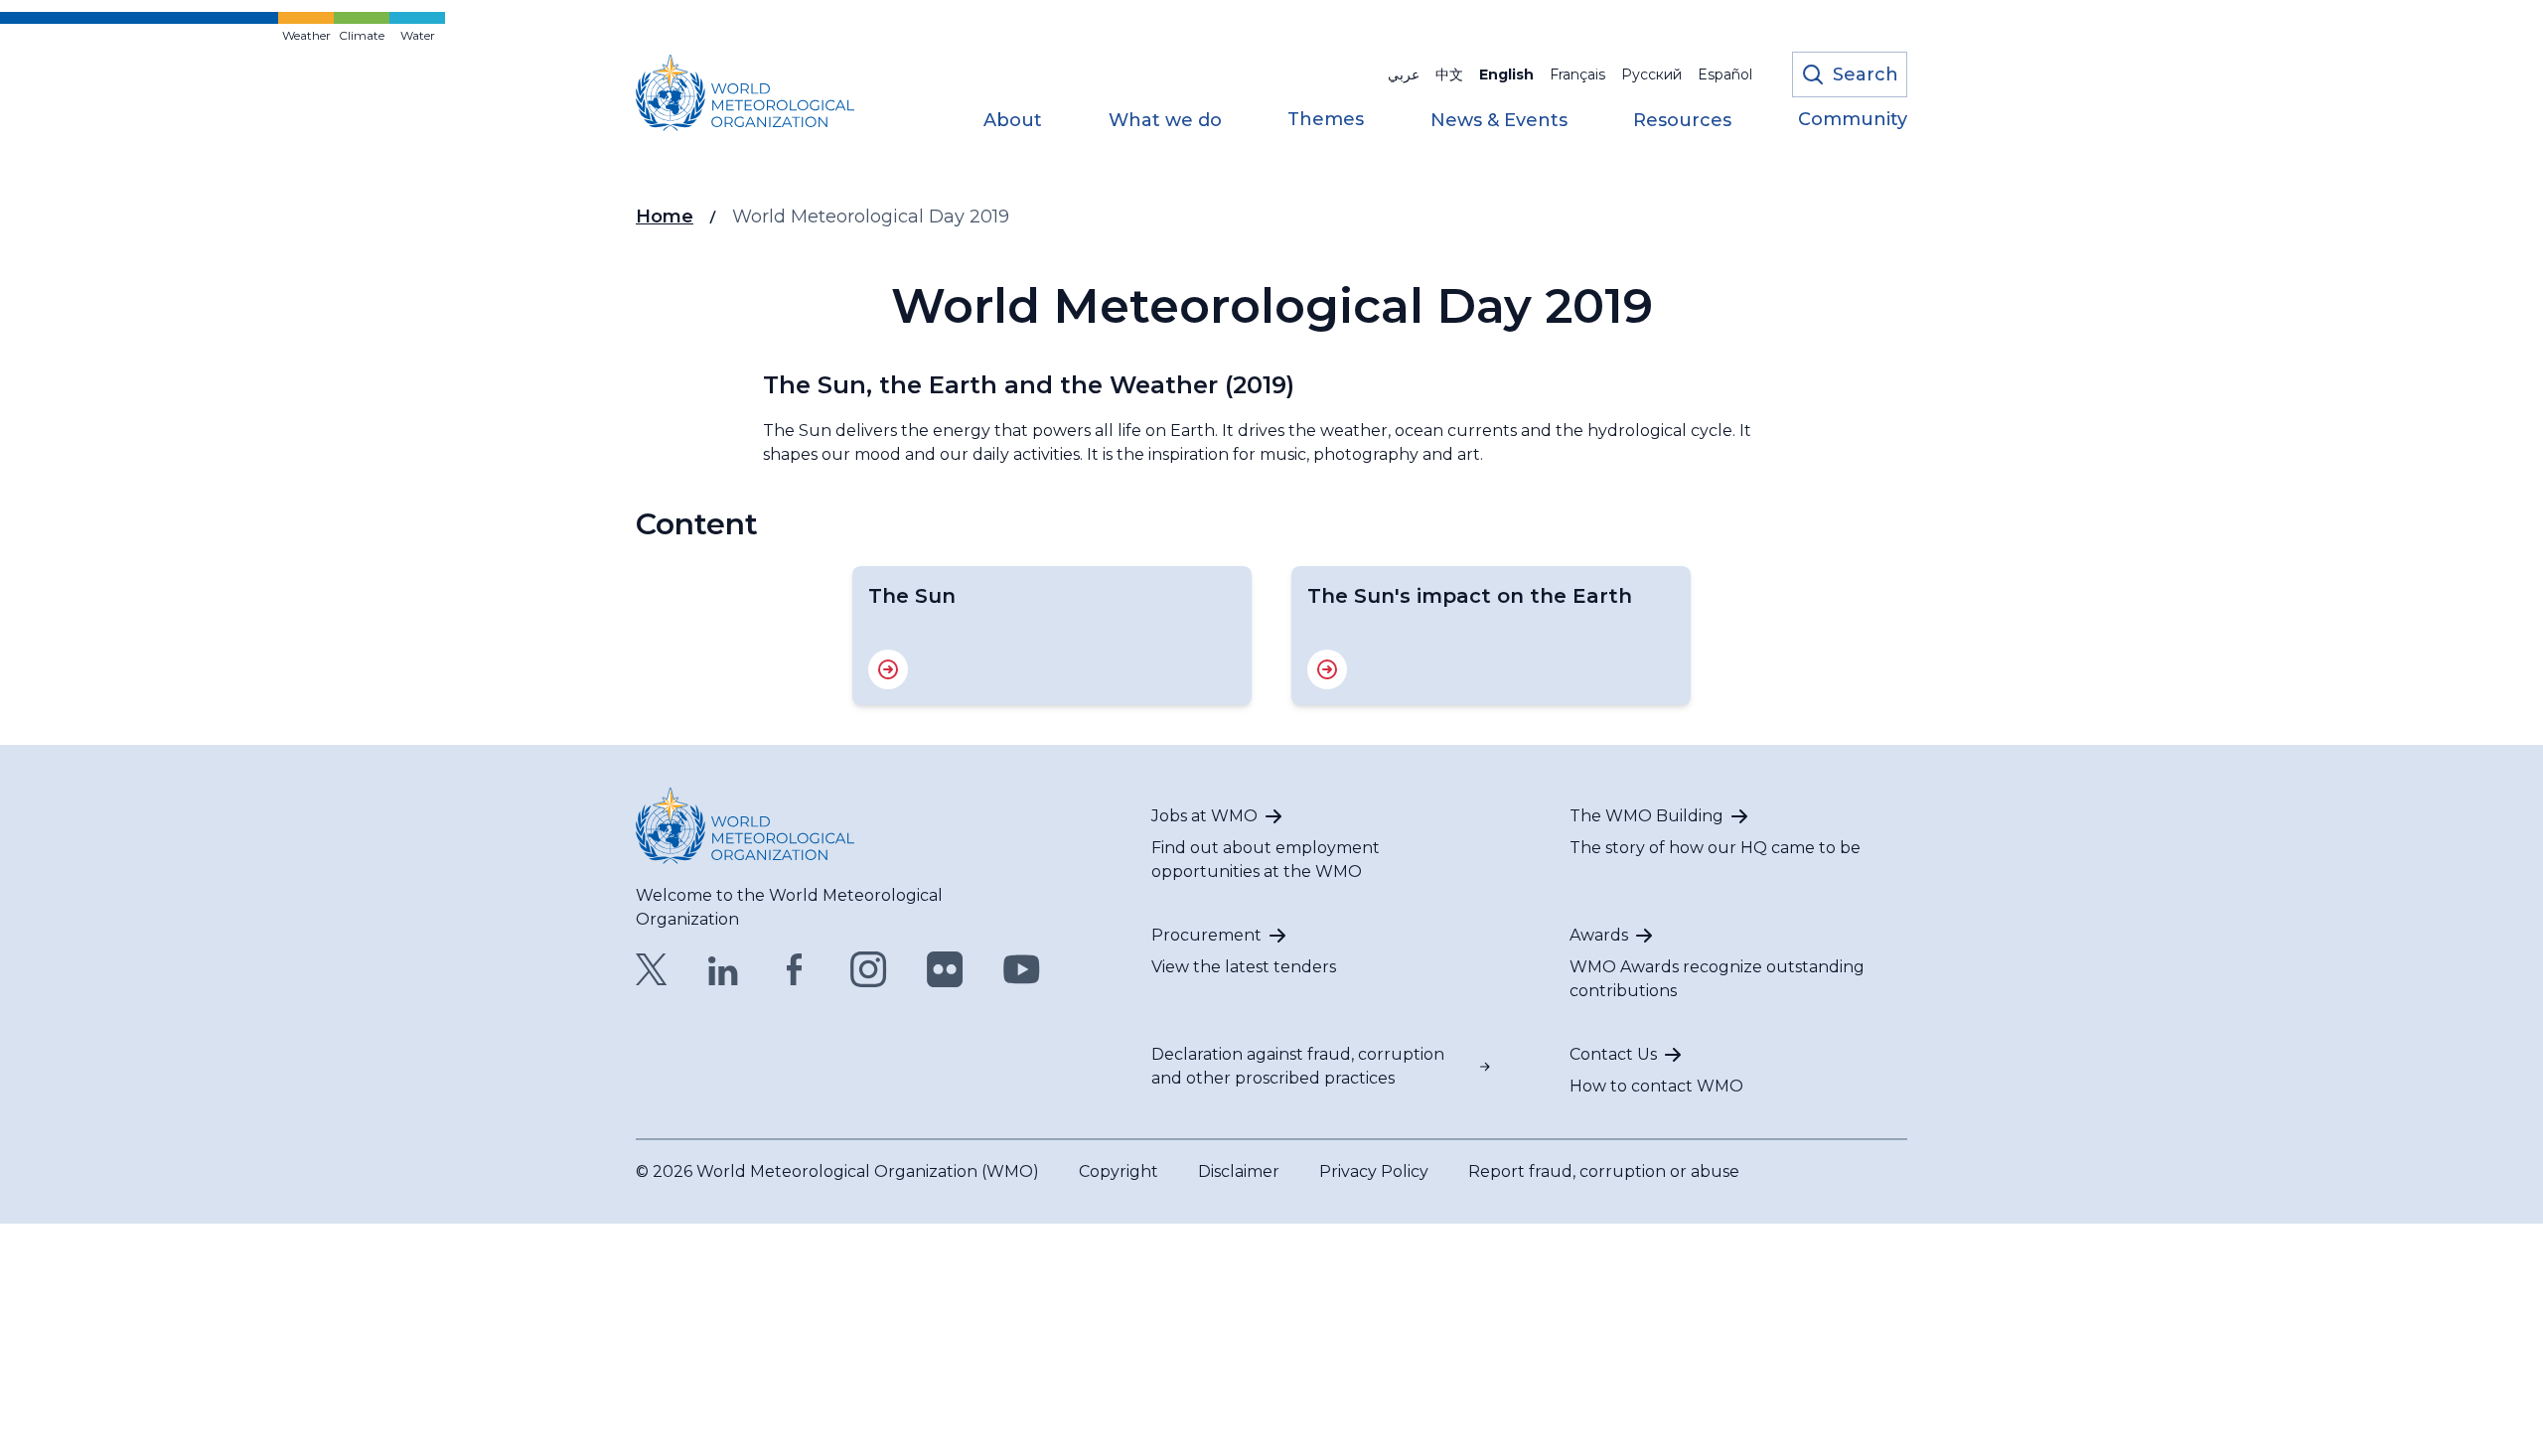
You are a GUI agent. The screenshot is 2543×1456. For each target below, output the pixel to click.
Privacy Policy (1374, 1171)
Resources (1682, 121)
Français (1577, 74)
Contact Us (1613, 1054)
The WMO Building (1646, 816)
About (1013, 121)
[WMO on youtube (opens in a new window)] (1022, 969)
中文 (1449, 74)
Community (1853, 120)
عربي (1404, 74)
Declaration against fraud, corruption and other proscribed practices (1298, 1066)
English (1506, 74)
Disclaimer (1239, 1171)
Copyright (1119, 1171)
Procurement (1206, 935)
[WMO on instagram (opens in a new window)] (869, 969)
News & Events (1499, 121)
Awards (1599, 935)
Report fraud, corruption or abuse (1604, 1171)
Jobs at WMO (1204, 816)
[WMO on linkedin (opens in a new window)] (723, 969)
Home (665, 217)
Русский (1651, 74)
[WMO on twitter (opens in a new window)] (652, 969)
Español (1725, 74)
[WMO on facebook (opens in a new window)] (795, 969)
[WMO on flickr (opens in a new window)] (945, 969)
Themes (1326, 120)
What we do (1165, 121)
